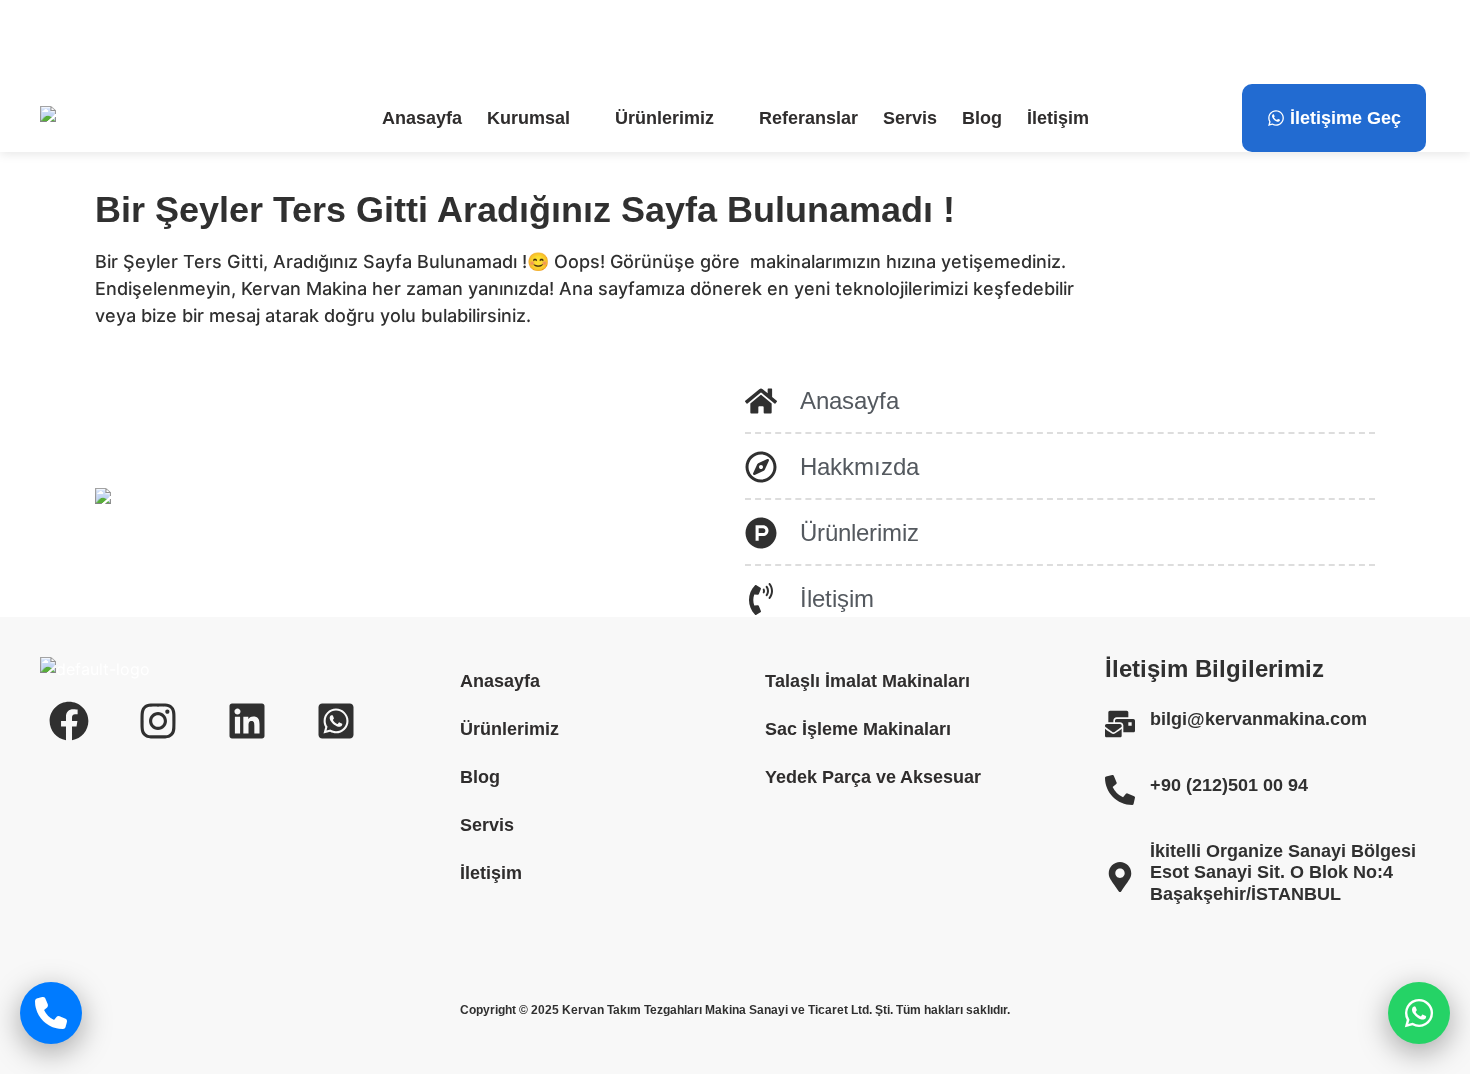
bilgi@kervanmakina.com (175, 42)
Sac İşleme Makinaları (858, 729)
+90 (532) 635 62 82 (630, 42)
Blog (982, 118)
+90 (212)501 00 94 (1229, 785)
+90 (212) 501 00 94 (411, 42)
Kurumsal (528, 118)
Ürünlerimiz (664, 118)
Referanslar (808, 118)
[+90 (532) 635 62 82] (523, 42)
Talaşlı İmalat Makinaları (867, 681)
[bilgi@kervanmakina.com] (52, 42)
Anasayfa (422, 118)
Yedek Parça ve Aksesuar (873, 777)
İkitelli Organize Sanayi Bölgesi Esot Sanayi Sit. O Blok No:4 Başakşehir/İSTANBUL (1283, 872)
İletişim (1058, 118)
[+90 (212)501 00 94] (1120, 790)
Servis (910, 118)
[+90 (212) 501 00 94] (304, 42)
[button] (538, 118)
